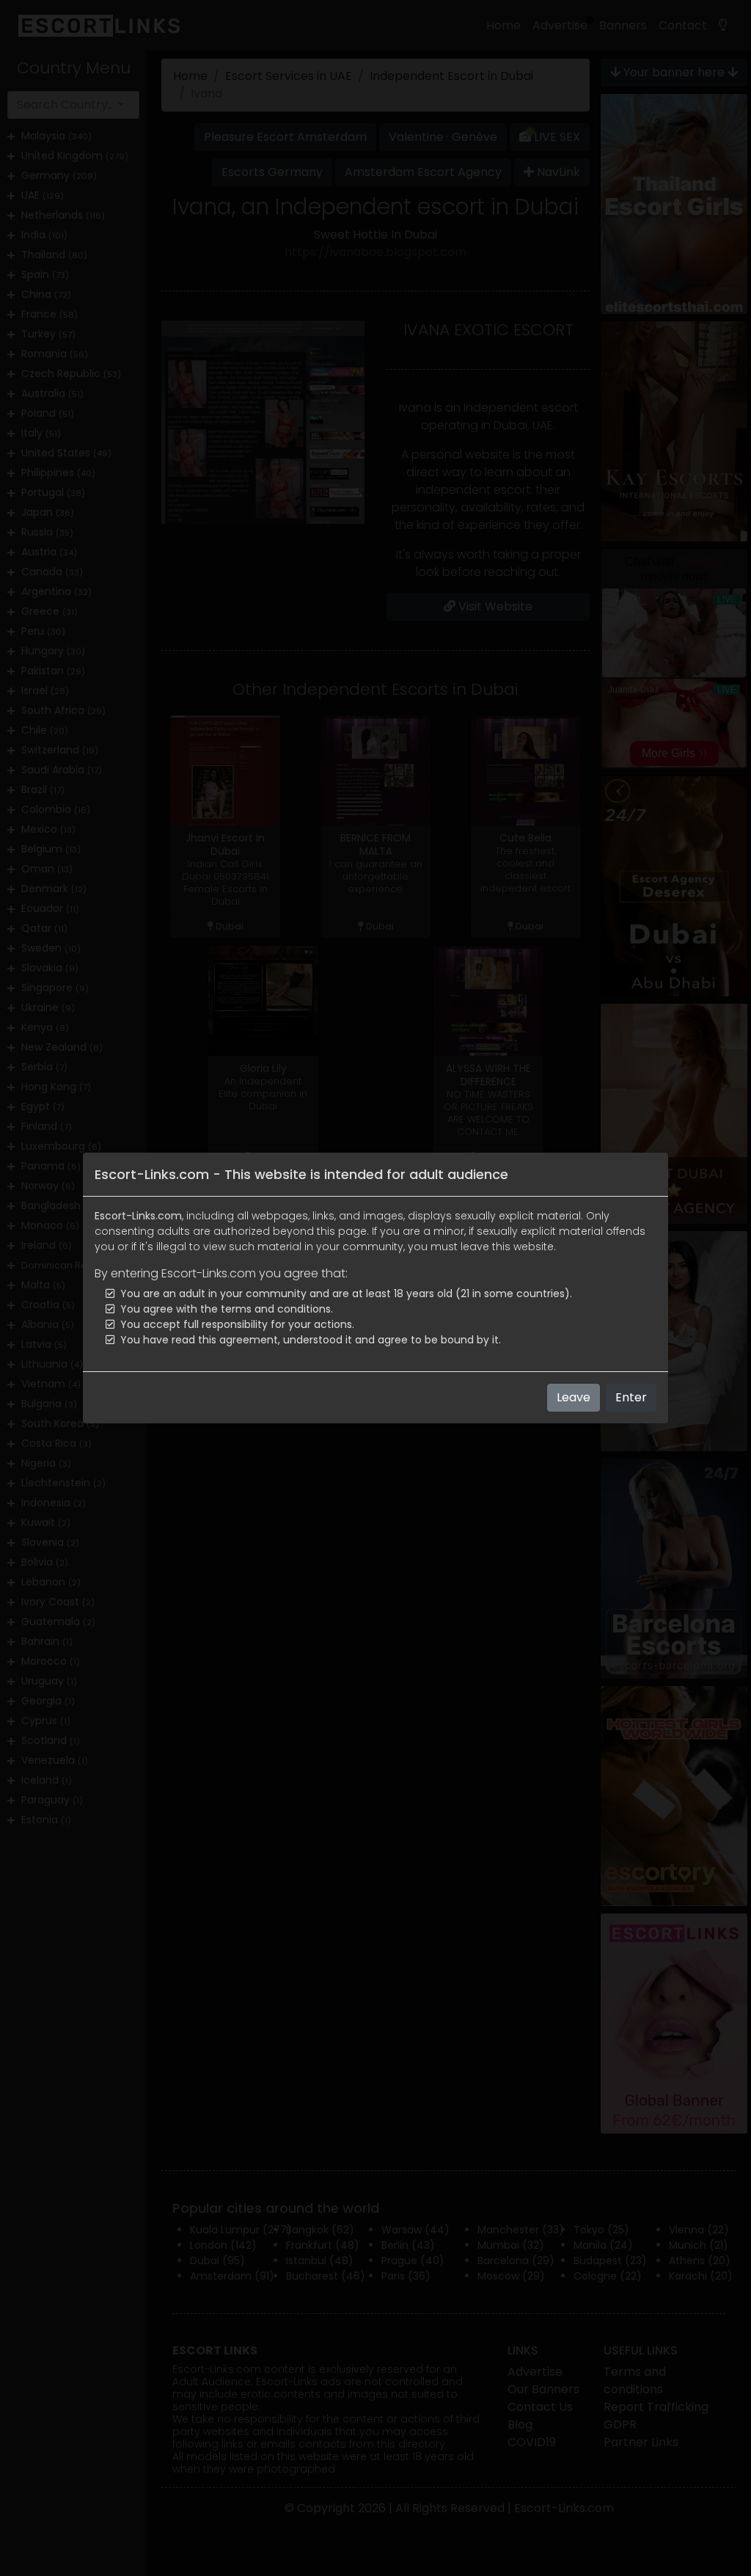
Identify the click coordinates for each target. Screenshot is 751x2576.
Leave (574, 1397)
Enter (631, 1397)
